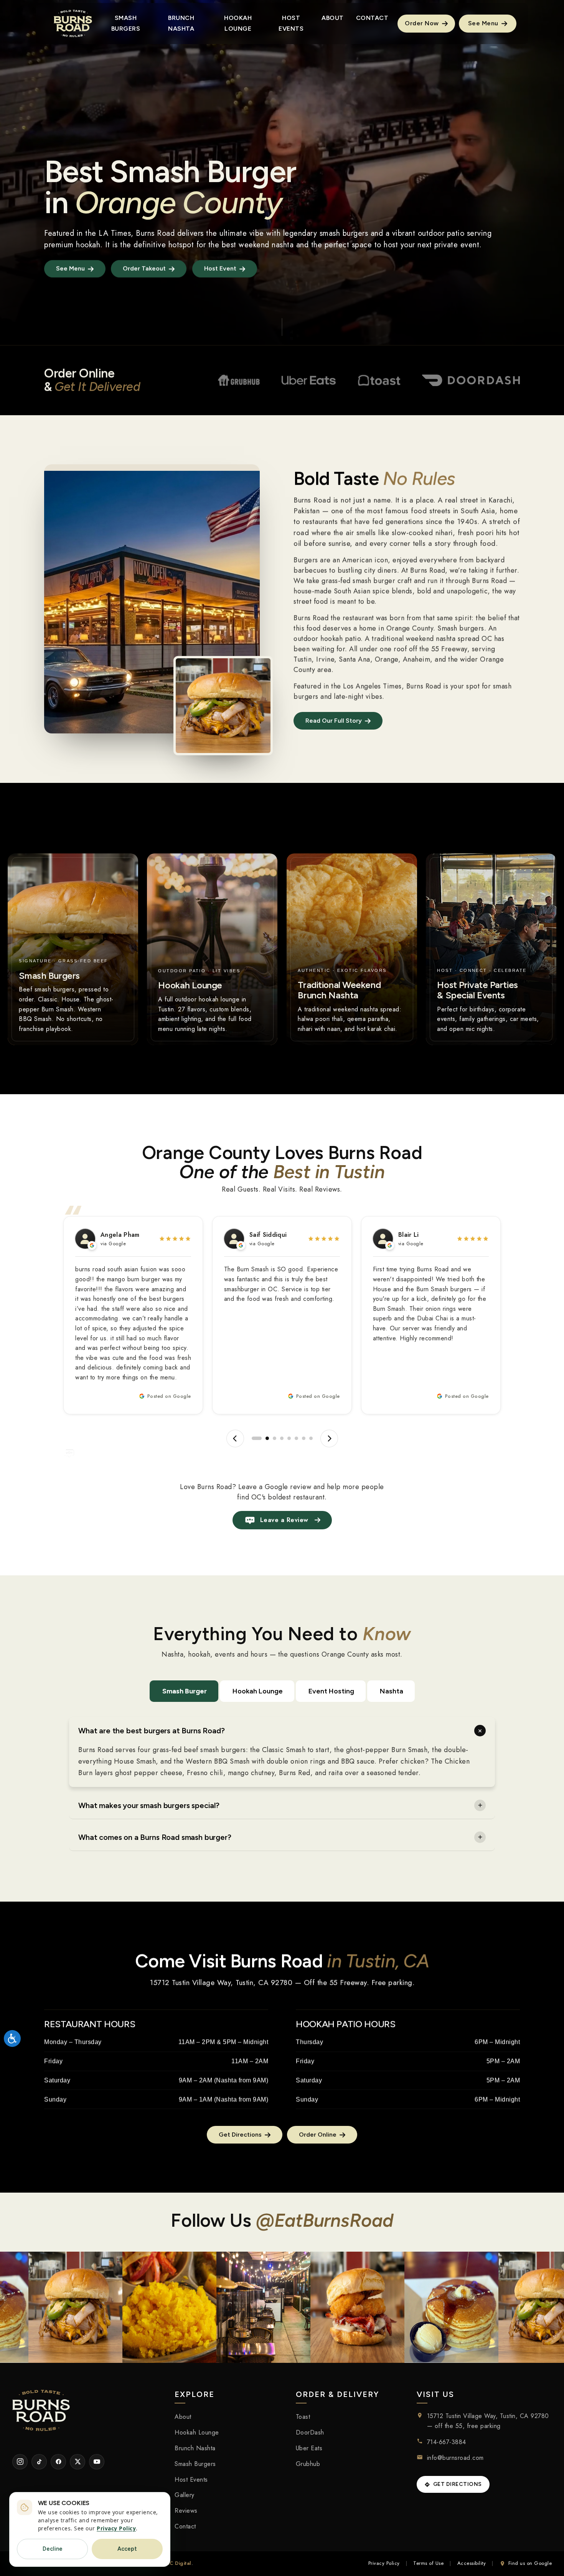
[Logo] (73, 23)
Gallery (185, 2495)
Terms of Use (428, 2563)
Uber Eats (309, 2448)
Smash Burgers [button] (126, 23)
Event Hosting (331, 1691)
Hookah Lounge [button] (238, 23)
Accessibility (472, 2563)
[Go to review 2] (261, 1438)
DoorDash (310, 2432)
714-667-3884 (447, 2442)
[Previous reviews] (235, 1438)
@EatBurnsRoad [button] (325, 2220)
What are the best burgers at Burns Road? (152, 1731)
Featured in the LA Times (87, 233)
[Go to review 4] (282, 1438)
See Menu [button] (484, 23)
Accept (127, 2549)
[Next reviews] (329, 1438)
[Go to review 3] (271, 1438)
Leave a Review (284, 1520)
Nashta (392, 1691)
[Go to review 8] (311, 1438)
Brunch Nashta (195, 2448)
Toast (303, 2417)
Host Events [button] (291, 23)
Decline (53, 2549)
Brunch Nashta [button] (181, 23)
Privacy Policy (384, 2563)
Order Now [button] (423, 23)
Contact (185, 2526)
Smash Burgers (195, 2463)
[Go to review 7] (304, 1438)
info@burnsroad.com (455, 2458)
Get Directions (458, 2484)
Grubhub (308, 2463)
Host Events (191, 2479)
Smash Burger (185, 1691)
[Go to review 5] (289, 1438)
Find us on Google (530, 2563)
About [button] (333, 18)
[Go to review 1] (253, 1438)
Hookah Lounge (258, 1691)
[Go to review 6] (296, 1438)
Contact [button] (372, 18)
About (183, 2417)
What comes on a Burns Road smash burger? (155, 1837)
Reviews (186, 2511)
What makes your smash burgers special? (149, 1805)
